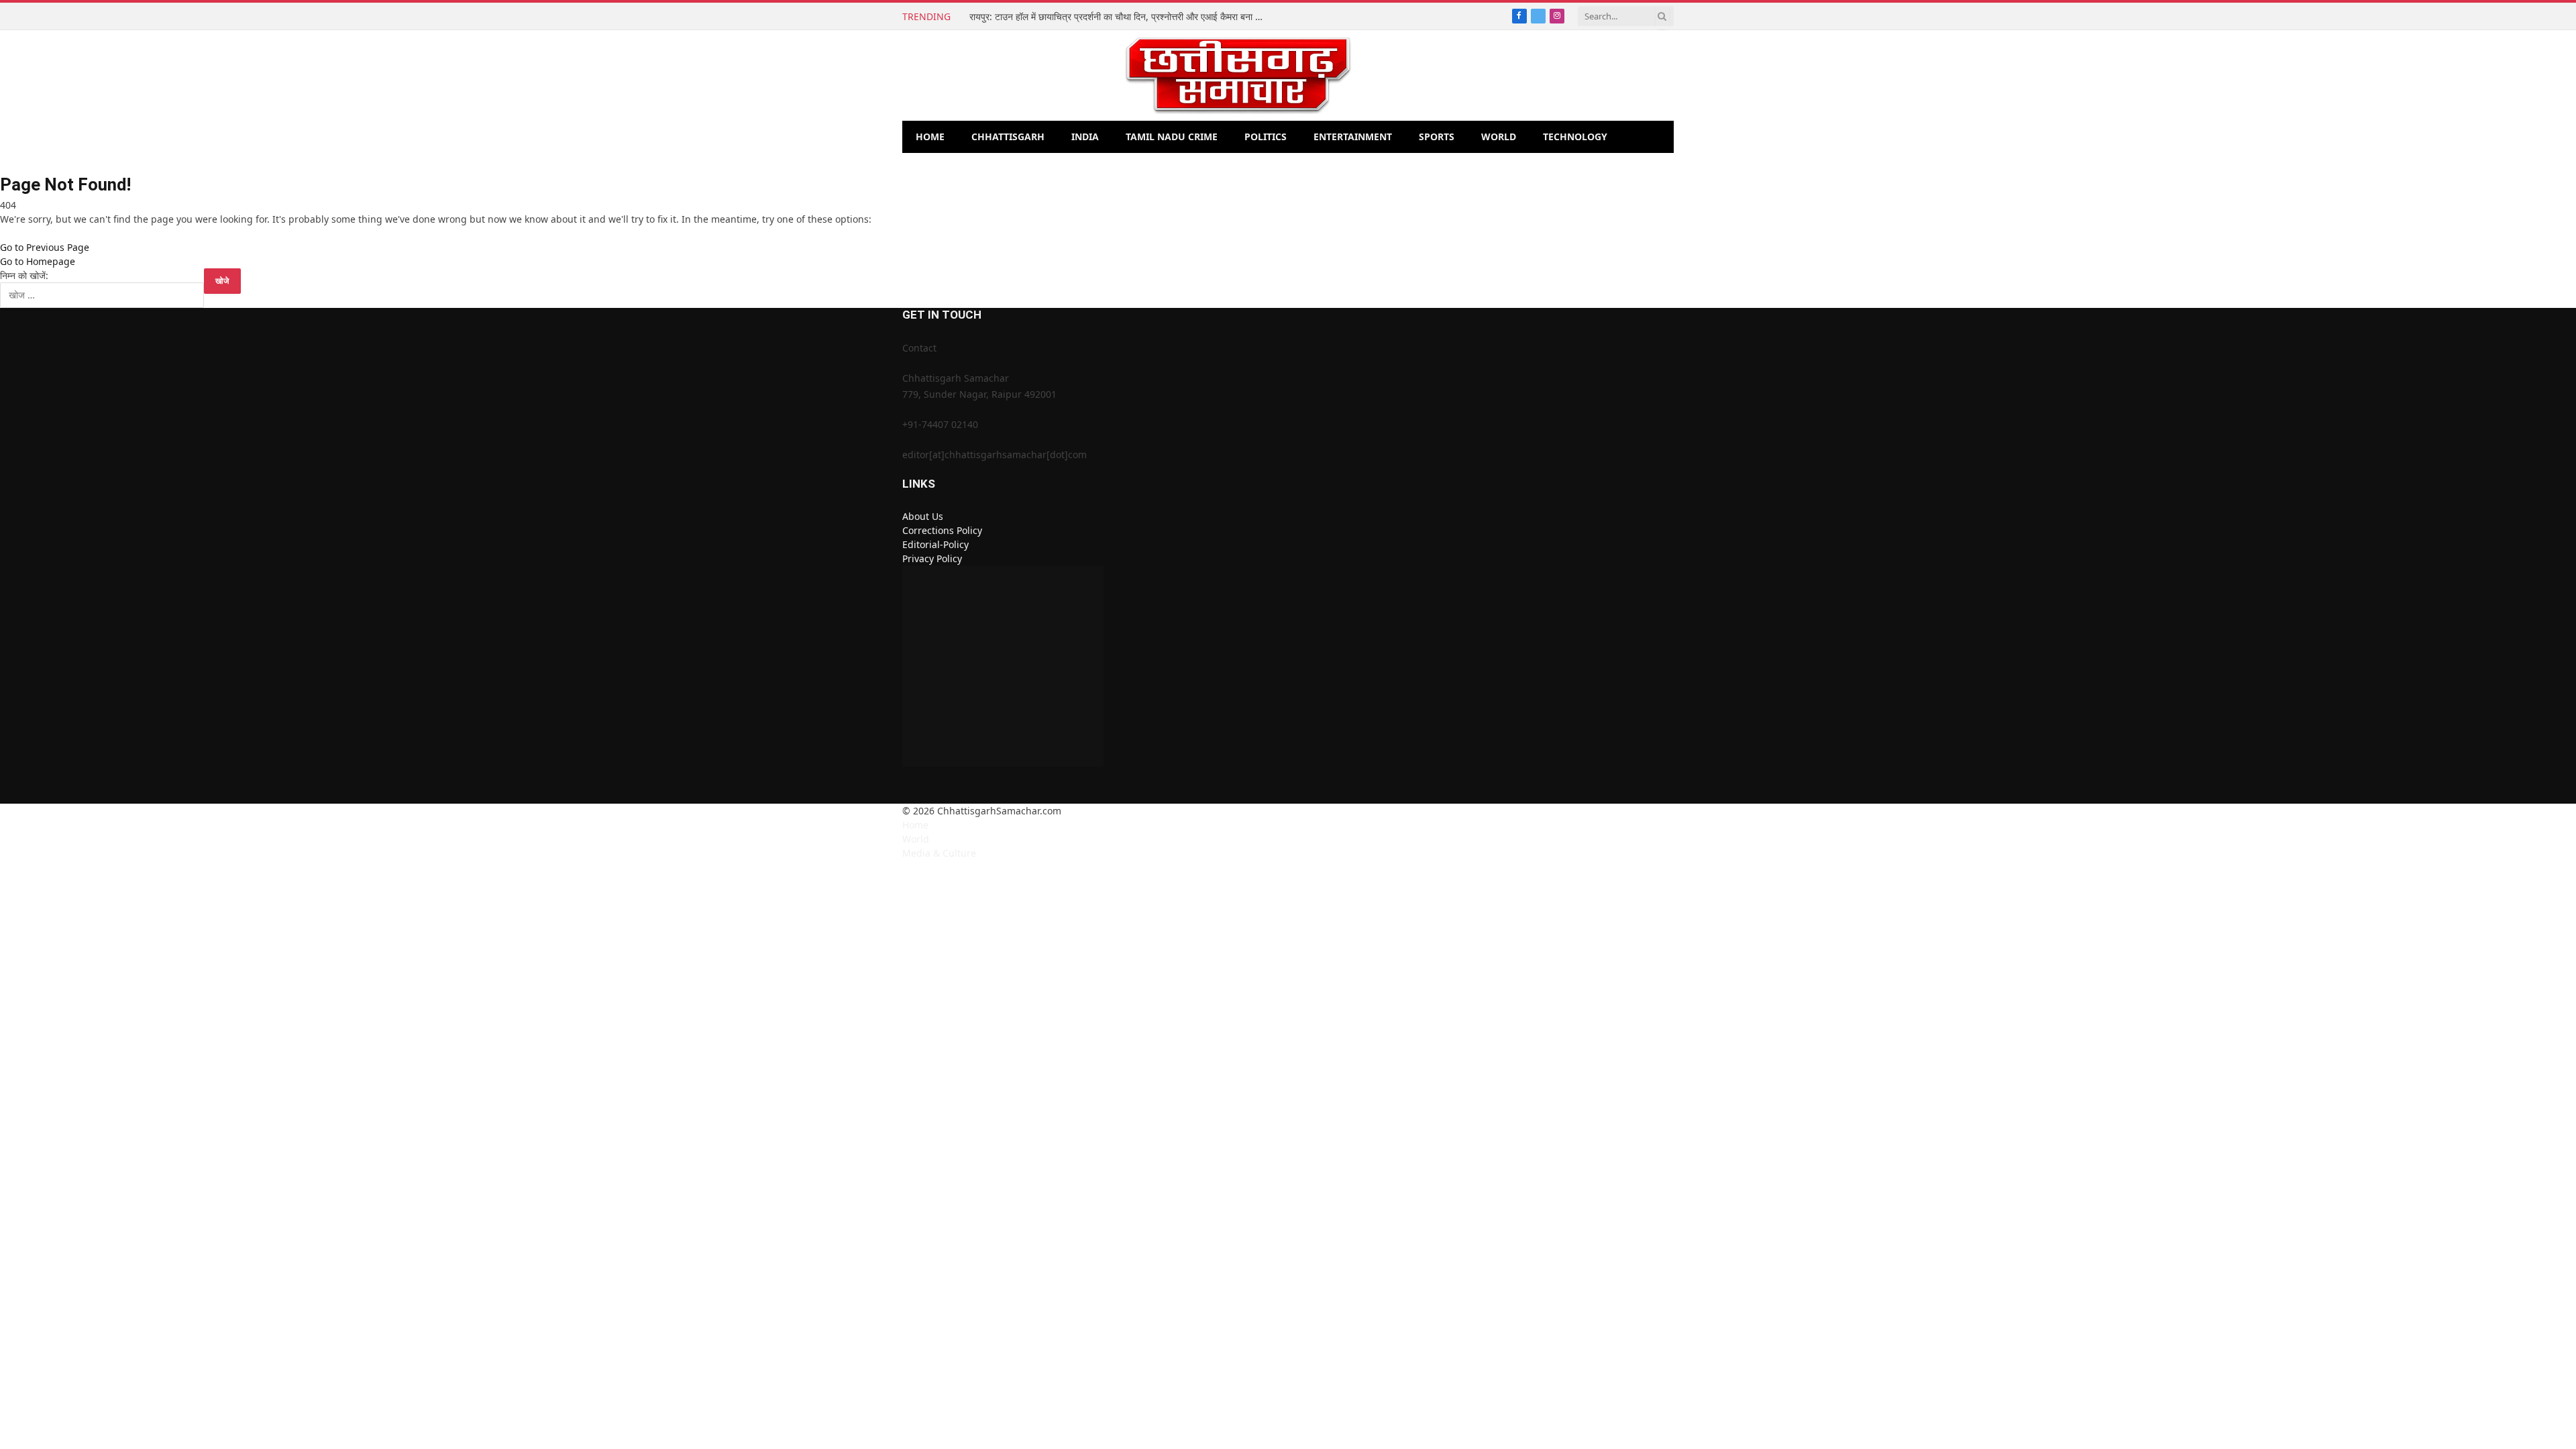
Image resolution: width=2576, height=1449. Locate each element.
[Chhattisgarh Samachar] (1238, 75)
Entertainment (1353, 137)
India (1085, 137)
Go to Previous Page (45, 247)
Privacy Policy (932, 558)
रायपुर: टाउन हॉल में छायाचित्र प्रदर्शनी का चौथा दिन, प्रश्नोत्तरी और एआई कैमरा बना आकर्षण (1120, 17)
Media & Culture (939, 853)
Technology (1575, 137)
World (1499, 137)
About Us (923, 516)
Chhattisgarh (1008, 137)
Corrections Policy (942, 530)
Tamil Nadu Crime (1172, 137)
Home (930, 137)
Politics (1266, 137)
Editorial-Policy (935, 544)
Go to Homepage (38, 261)
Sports (1437, 137)
